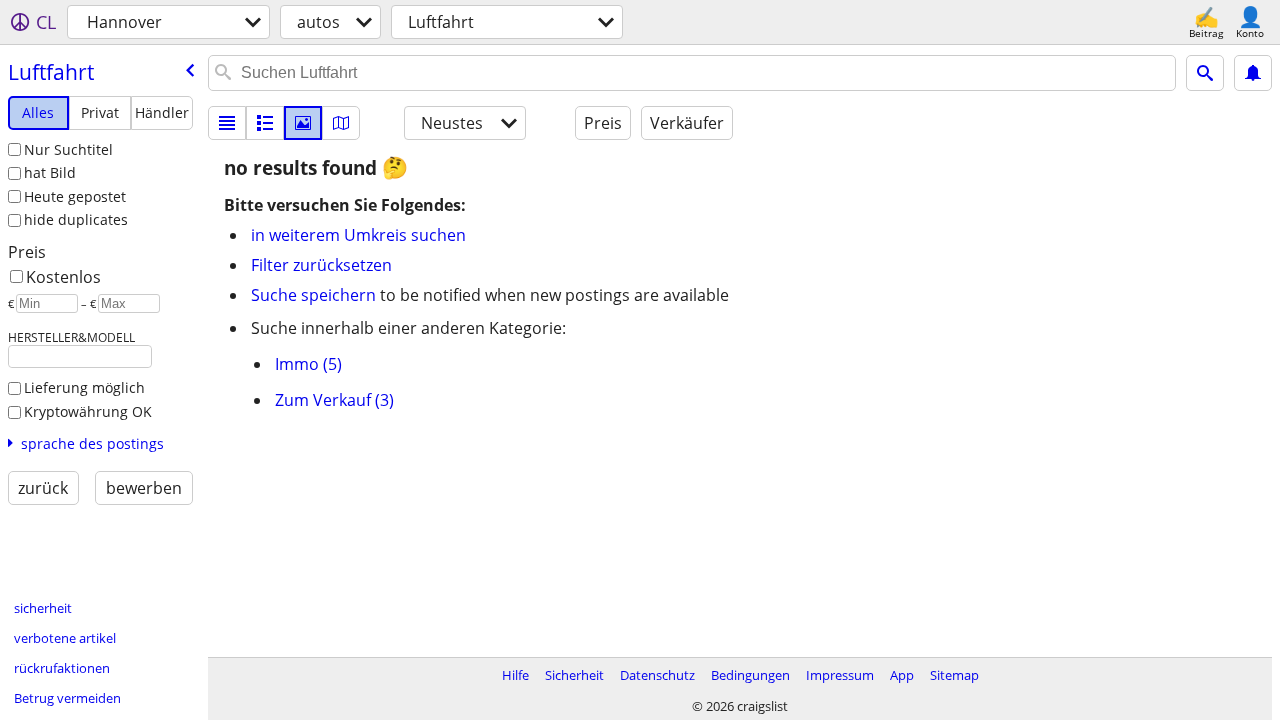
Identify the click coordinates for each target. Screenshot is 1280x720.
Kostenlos (63, 277)
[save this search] (1253, 73)
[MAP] (341, 123)
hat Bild (50, 172)
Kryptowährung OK (88, 411)
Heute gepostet (75, 196)
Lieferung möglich (84, 387)
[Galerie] (303, 123)
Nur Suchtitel (68, 149)
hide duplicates (76, 219)
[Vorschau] (265, 123)
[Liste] (227, 123)
